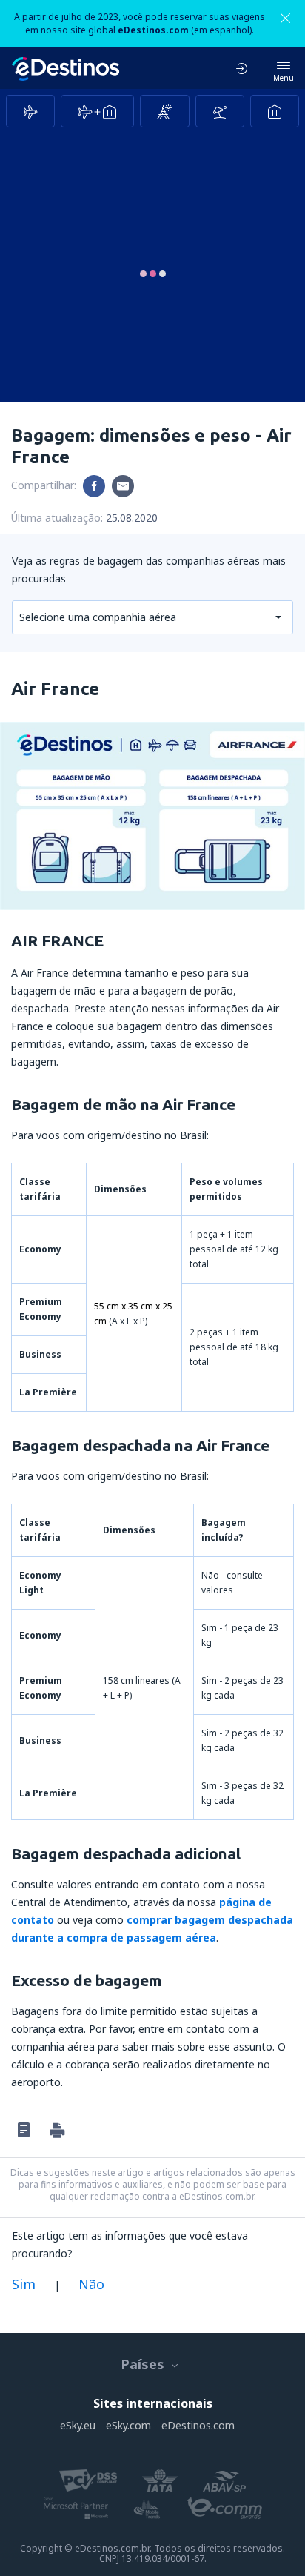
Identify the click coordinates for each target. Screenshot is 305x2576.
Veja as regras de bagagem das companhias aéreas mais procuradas (149, 570)
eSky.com (128, 2425)
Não (91, 2284)
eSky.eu (78, 2425)
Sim (24, 2284)
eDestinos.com (198, 2425)
